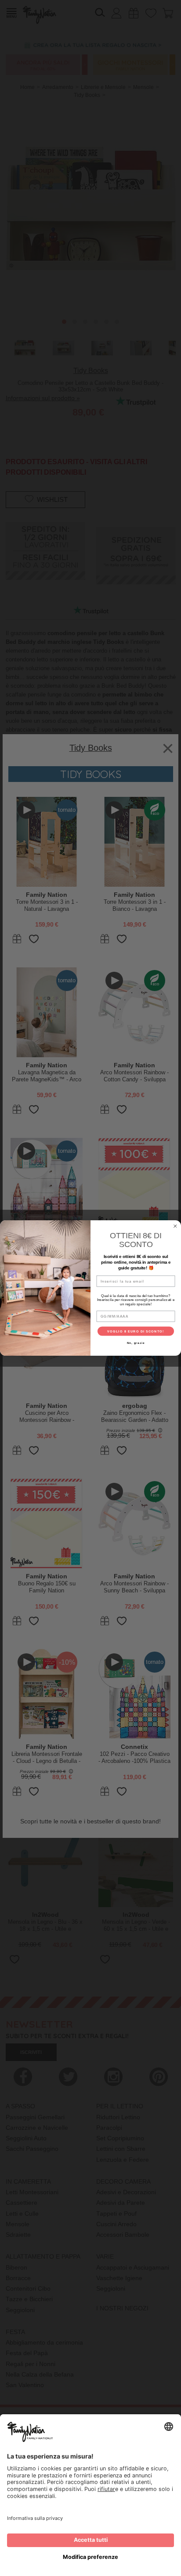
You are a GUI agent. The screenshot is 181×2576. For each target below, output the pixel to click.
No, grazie (136, 1343)
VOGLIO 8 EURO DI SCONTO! (136, 1331)
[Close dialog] (175, 1226)
